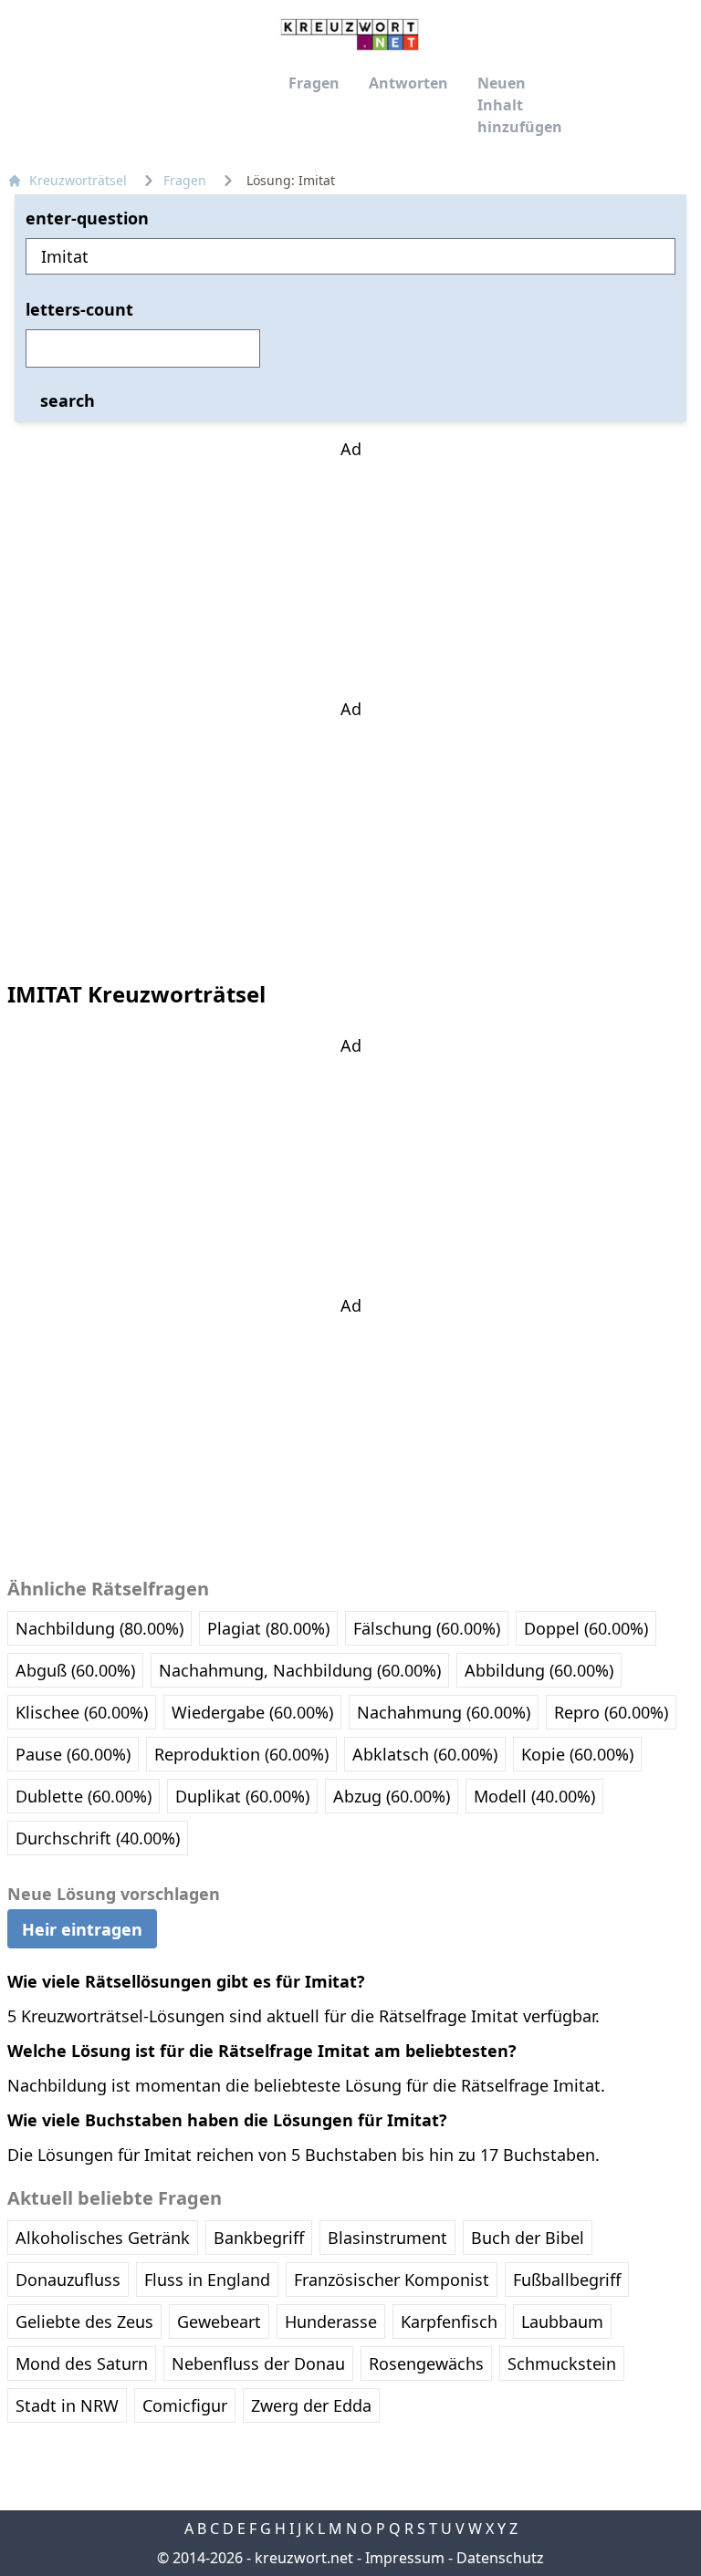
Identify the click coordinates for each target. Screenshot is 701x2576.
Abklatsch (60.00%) (425, 1754)
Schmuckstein (562, 2363)
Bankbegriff (259, 2238)
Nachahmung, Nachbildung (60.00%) (300, 1670)
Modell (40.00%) (534, 1796)
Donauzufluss (68, 2280)
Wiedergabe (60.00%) (252, 1712)
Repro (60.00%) (611, 1712)
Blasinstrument (387, 2238)
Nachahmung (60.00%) (444, 1712)
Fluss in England (207, 2280)
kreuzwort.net (304, 2558)
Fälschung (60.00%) (427, 1628)
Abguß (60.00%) (75, 1670)
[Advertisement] (350, 576)
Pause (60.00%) (73, 1754)
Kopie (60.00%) (577, 1754)
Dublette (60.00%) (84, 1796)
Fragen (314, 83)
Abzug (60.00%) (392, 1796)
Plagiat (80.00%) (268, 1628)
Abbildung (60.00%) (539, 1670)
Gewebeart (219, 2322)
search (68, 400)
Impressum (405, 2558)
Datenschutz (500, 2558)
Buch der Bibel (528, 2238)
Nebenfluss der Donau (258, 2363)
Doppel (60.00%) (586, 1628)
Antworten (408, 83)
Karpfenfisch (449, 2322)
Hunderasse (331, 2322)
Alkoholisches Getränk (103, 2238)
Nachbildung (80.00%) (99, 1628)
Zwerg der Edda (311, 2405)
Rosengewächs (426, 2363)
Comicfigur (185, 2405)
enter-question (87, 218)
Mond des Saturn (82, 2363)
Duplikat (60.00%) (242, 1796)
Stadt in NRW (67, 2405)
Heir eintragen (82, 1928)
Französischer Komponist (392, 2280)
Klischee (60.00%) (82, 1712)
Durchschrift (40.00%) (98, 1838)
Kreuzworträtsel (78, 180)
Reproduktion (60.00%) (241, 1754)
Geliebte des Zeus (84, 2322)
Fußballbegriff (567, 2280)
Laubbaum (562, 2322)
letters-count (79, 309)
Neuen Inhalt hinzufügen (520, 105)
